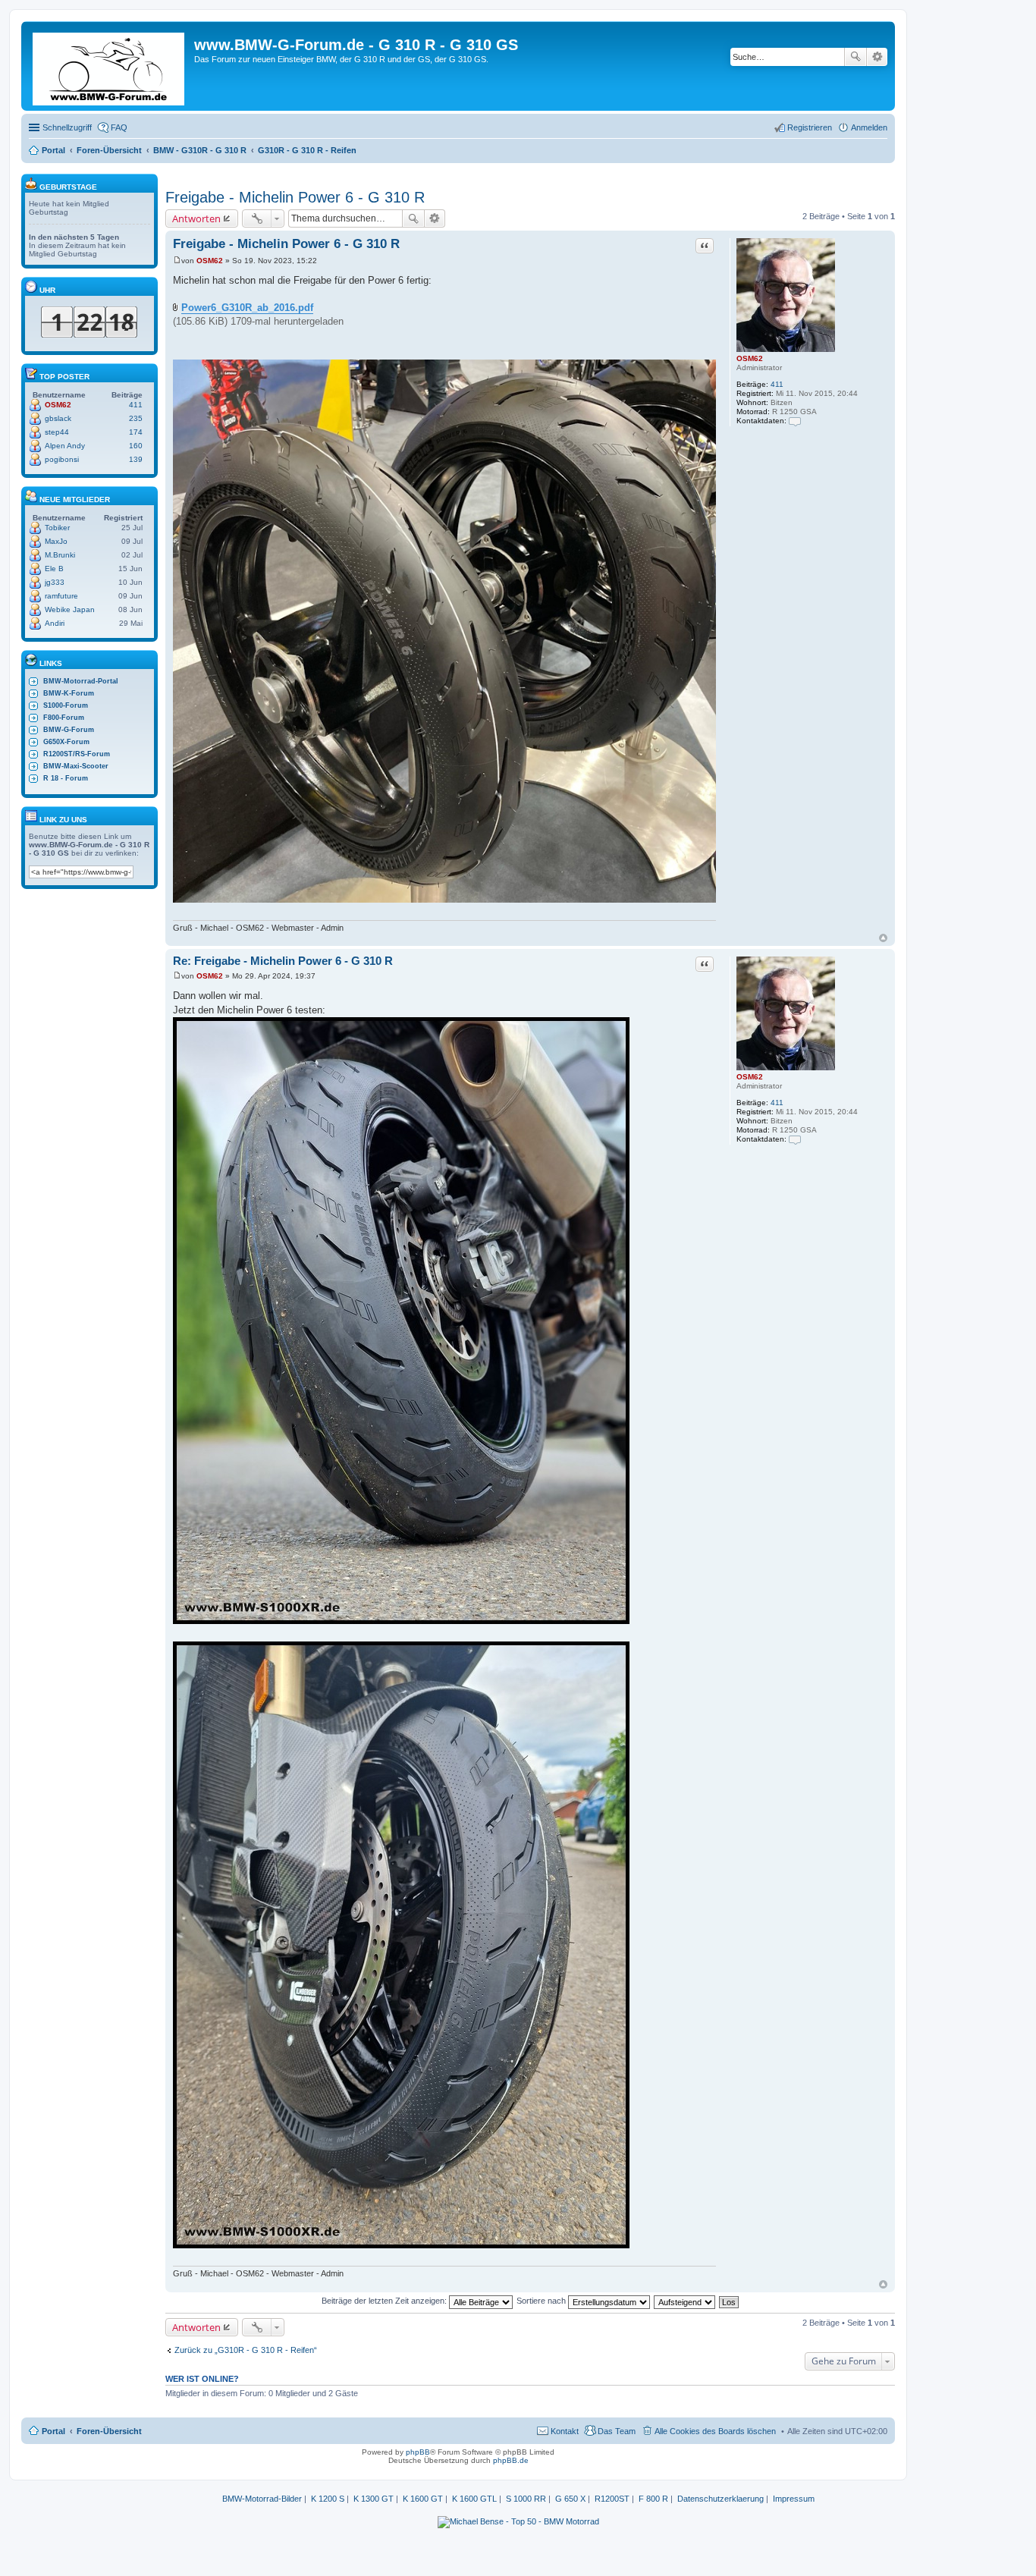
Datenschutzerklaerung (720, 2499)
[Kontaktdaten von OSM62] (795, 421)
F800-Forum (64, 718)
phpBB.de (511, 2460)
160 (136, 446)
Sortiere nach (542, 2301)
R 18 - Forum (66, 778)
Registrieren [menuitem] (810, 127)
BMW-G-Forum (69, 730)
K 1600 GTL (474, 2499)
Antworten (196, 218)
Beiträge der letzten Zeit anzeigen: (385, 2301)
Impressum (794, 2499)
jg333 (55, 582)
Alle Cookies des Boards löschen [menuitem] (715, 2431)
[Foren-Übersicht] (110, 66)
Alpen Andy (65, 446)
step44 (57, 432)
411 (777, 384)
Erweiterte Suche (877, 57)
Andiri (55, 623)
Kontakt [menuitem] (565, 2431)
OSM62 (750, 358)
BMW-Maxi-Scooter (76, 766)
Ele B (54, 569)
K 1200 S (328, 2499)
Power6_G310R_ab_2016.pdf (247, 308)
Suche (855, 57)
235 (136, 418)
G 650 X (570, 2499)
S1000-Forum (66, 705)
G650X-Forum (66, 742)
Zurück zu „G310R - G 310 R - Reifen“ (246, 2350)
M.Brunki (60, 555)
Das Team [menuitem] (617, 2431)
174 (136, 432)
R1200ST (612, 2499)
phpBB (418, 2452)
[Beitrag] (177, 261)
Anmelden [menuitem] (869, 127)
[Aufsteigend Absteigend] (685, 2301)
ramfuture (61, 596)
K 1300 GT (374, 2499)
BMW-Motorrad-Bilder (262, 2499)
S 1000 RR (526, 2499)
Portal (53, 150)
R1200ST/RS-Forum (77, 754)
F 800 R (653, 2499)
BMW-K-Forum (69, 693)
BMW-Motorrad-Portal (81, 681)
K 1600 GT (423, 2499)
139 (136, 459)
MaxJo (56, 541)
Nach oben (883, 938)
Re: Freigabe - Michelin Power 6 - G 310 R (283, 961)
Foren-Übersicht (109, 2431)
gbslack (58, 418)
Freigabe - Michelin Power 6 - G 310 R (295, 197)
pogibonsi (62, 459)
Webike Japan (70, 609)
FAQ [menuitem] (119, 127)
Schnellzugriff (67, 127)
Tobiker (57, 528)
